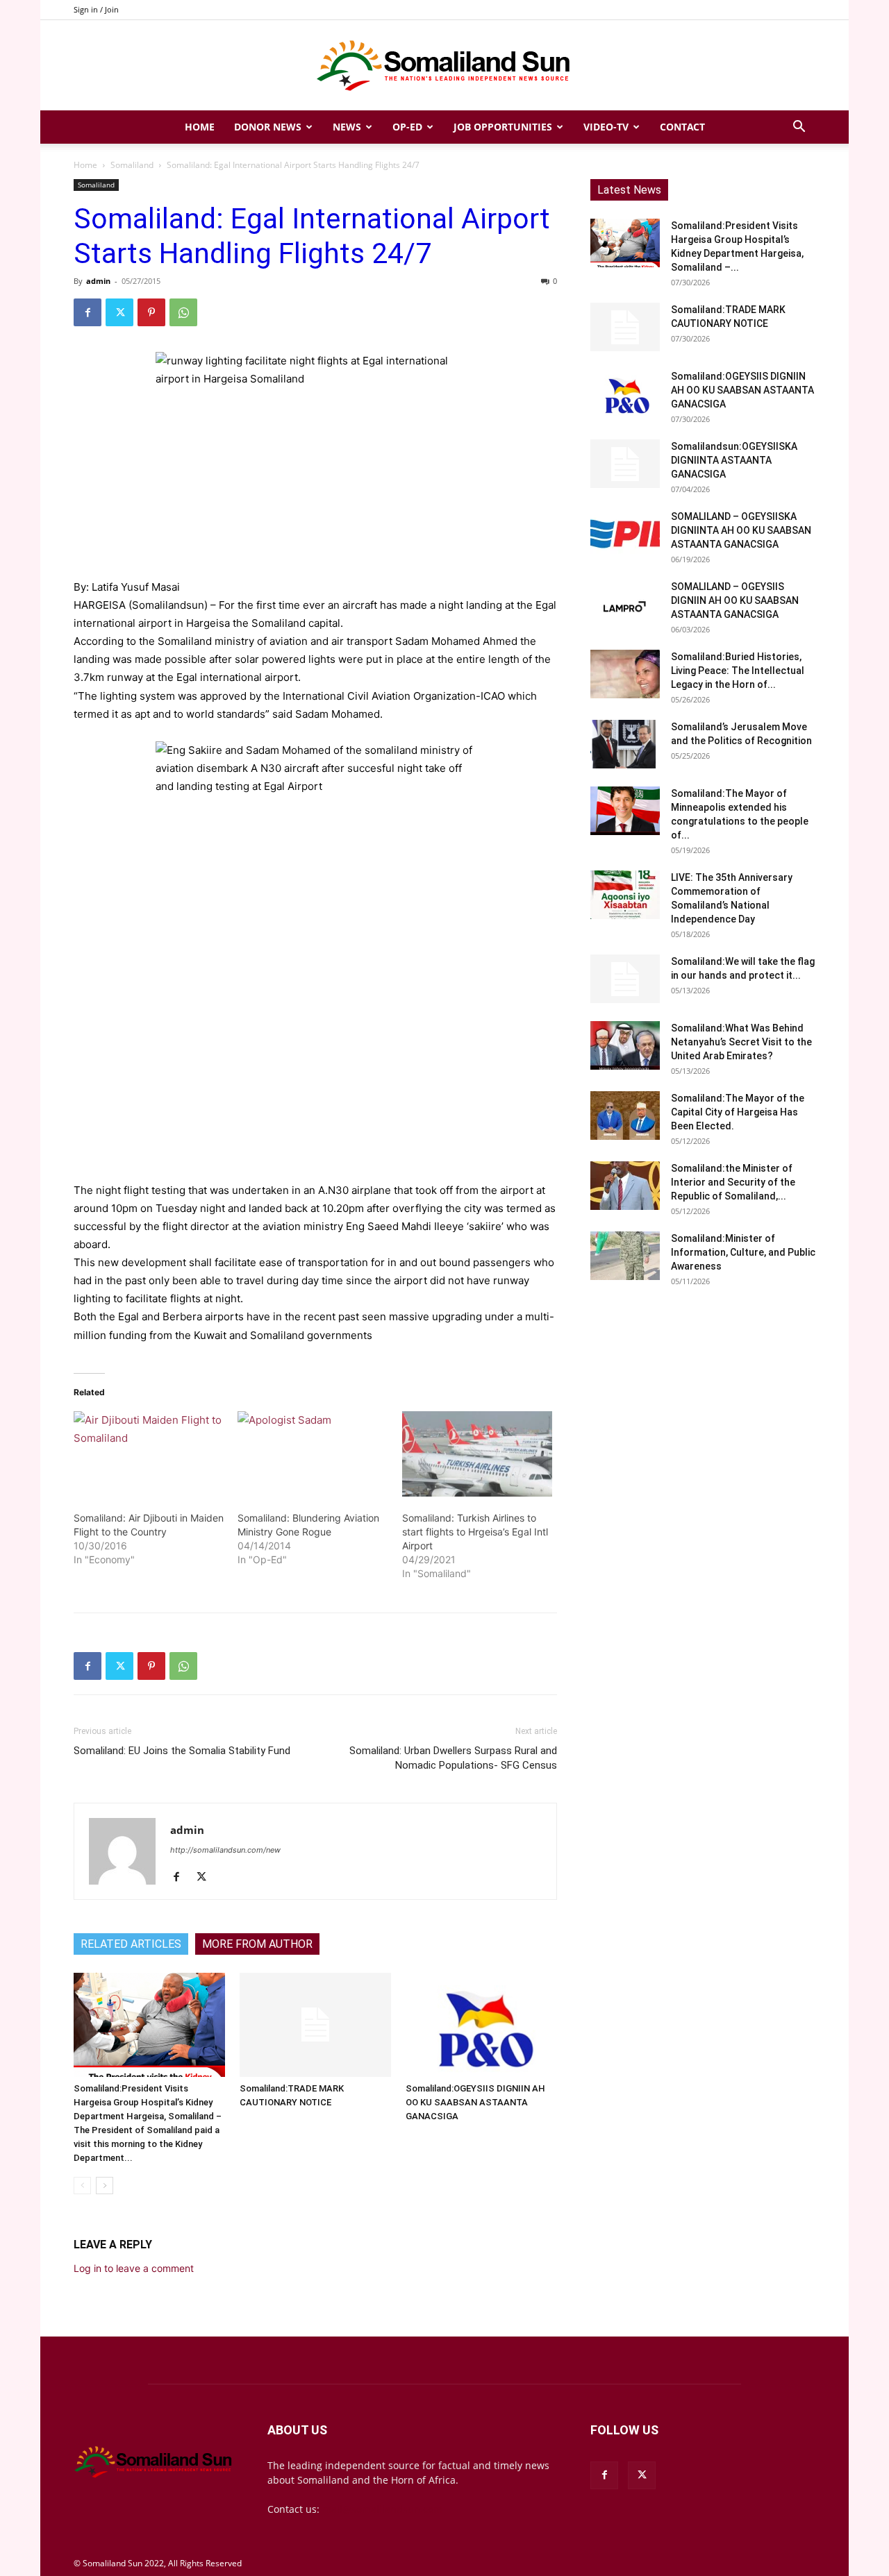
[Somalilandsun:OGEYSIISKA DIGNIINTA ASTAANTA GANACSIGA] (625, 464)
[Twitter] (119, 312)
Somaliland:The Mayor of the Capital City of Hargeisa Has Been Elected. (738, 1112)
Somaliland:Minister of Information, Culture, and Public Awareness (743, 1252)
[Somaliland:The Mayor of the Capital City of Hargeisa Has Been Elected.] (625, 1116)
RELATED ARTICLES (131, 1944)
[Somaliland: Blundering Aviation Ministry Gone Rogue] (313, 1454)
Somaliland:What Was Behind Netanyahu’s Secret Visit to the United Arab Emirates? (741, 1042)
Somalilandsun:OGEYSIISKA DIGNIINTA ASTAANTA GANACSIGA (734, 460)
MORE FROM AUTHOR (257, 1944)
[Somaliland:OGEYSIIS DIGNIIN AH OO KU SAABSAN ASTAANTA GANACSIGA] (481, 2025)
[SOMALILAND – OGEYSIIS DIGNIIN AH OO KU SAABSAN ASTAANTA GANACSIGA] (625, 604)
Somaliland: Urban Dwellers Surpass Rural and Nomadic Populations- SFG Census (453, 1758)
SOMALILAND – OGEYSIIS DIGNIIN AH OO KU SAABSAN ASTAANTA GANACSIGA (735, 600)
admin (98, 281)
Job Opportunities (503, 127)
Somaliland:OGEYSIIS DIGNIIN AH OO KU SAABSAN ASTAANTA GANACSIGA (475, 2102)
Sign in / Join (96, 9)
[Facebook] (88, 312)
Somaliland (132, 165)
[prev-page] (82, 2186)
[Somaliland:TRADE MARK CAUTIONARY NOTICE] (315, 2025)
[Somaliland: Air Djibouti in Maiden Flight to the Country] (149, 1454)
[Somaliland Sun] (444, 66)
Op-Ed (407, 127)
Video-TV (606, 127)
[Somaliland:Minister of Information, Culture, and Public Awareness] (625, 1256)
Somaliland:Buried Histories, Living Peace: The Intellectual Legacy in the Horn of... (738, 671)
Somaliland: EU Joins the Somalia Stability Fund (182, 1751)
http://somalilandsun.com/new (225, 1850)
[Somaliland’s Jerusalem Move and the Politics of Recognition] (625, 744)
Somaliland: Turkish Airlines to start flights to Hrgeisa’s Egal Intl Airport (475, 1532)
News (347, 127)
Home (200, 127)
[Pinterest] (151, 312)
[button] (799, 128)
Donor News (268, 127)
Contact (682, 127)
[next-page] (105, 2186)
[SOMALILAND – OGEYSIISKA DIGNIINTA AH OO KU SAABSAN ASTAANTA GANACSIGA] (625, 534)
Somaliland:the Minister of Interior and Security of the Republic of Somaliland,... (733, 1182)
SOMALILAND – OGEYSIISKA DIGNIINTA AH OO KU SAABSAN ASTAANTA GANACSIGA (741, 530)
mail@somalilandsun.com (382, 2509)
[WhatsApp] (183, 312)
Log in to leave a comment (134, 2268)
